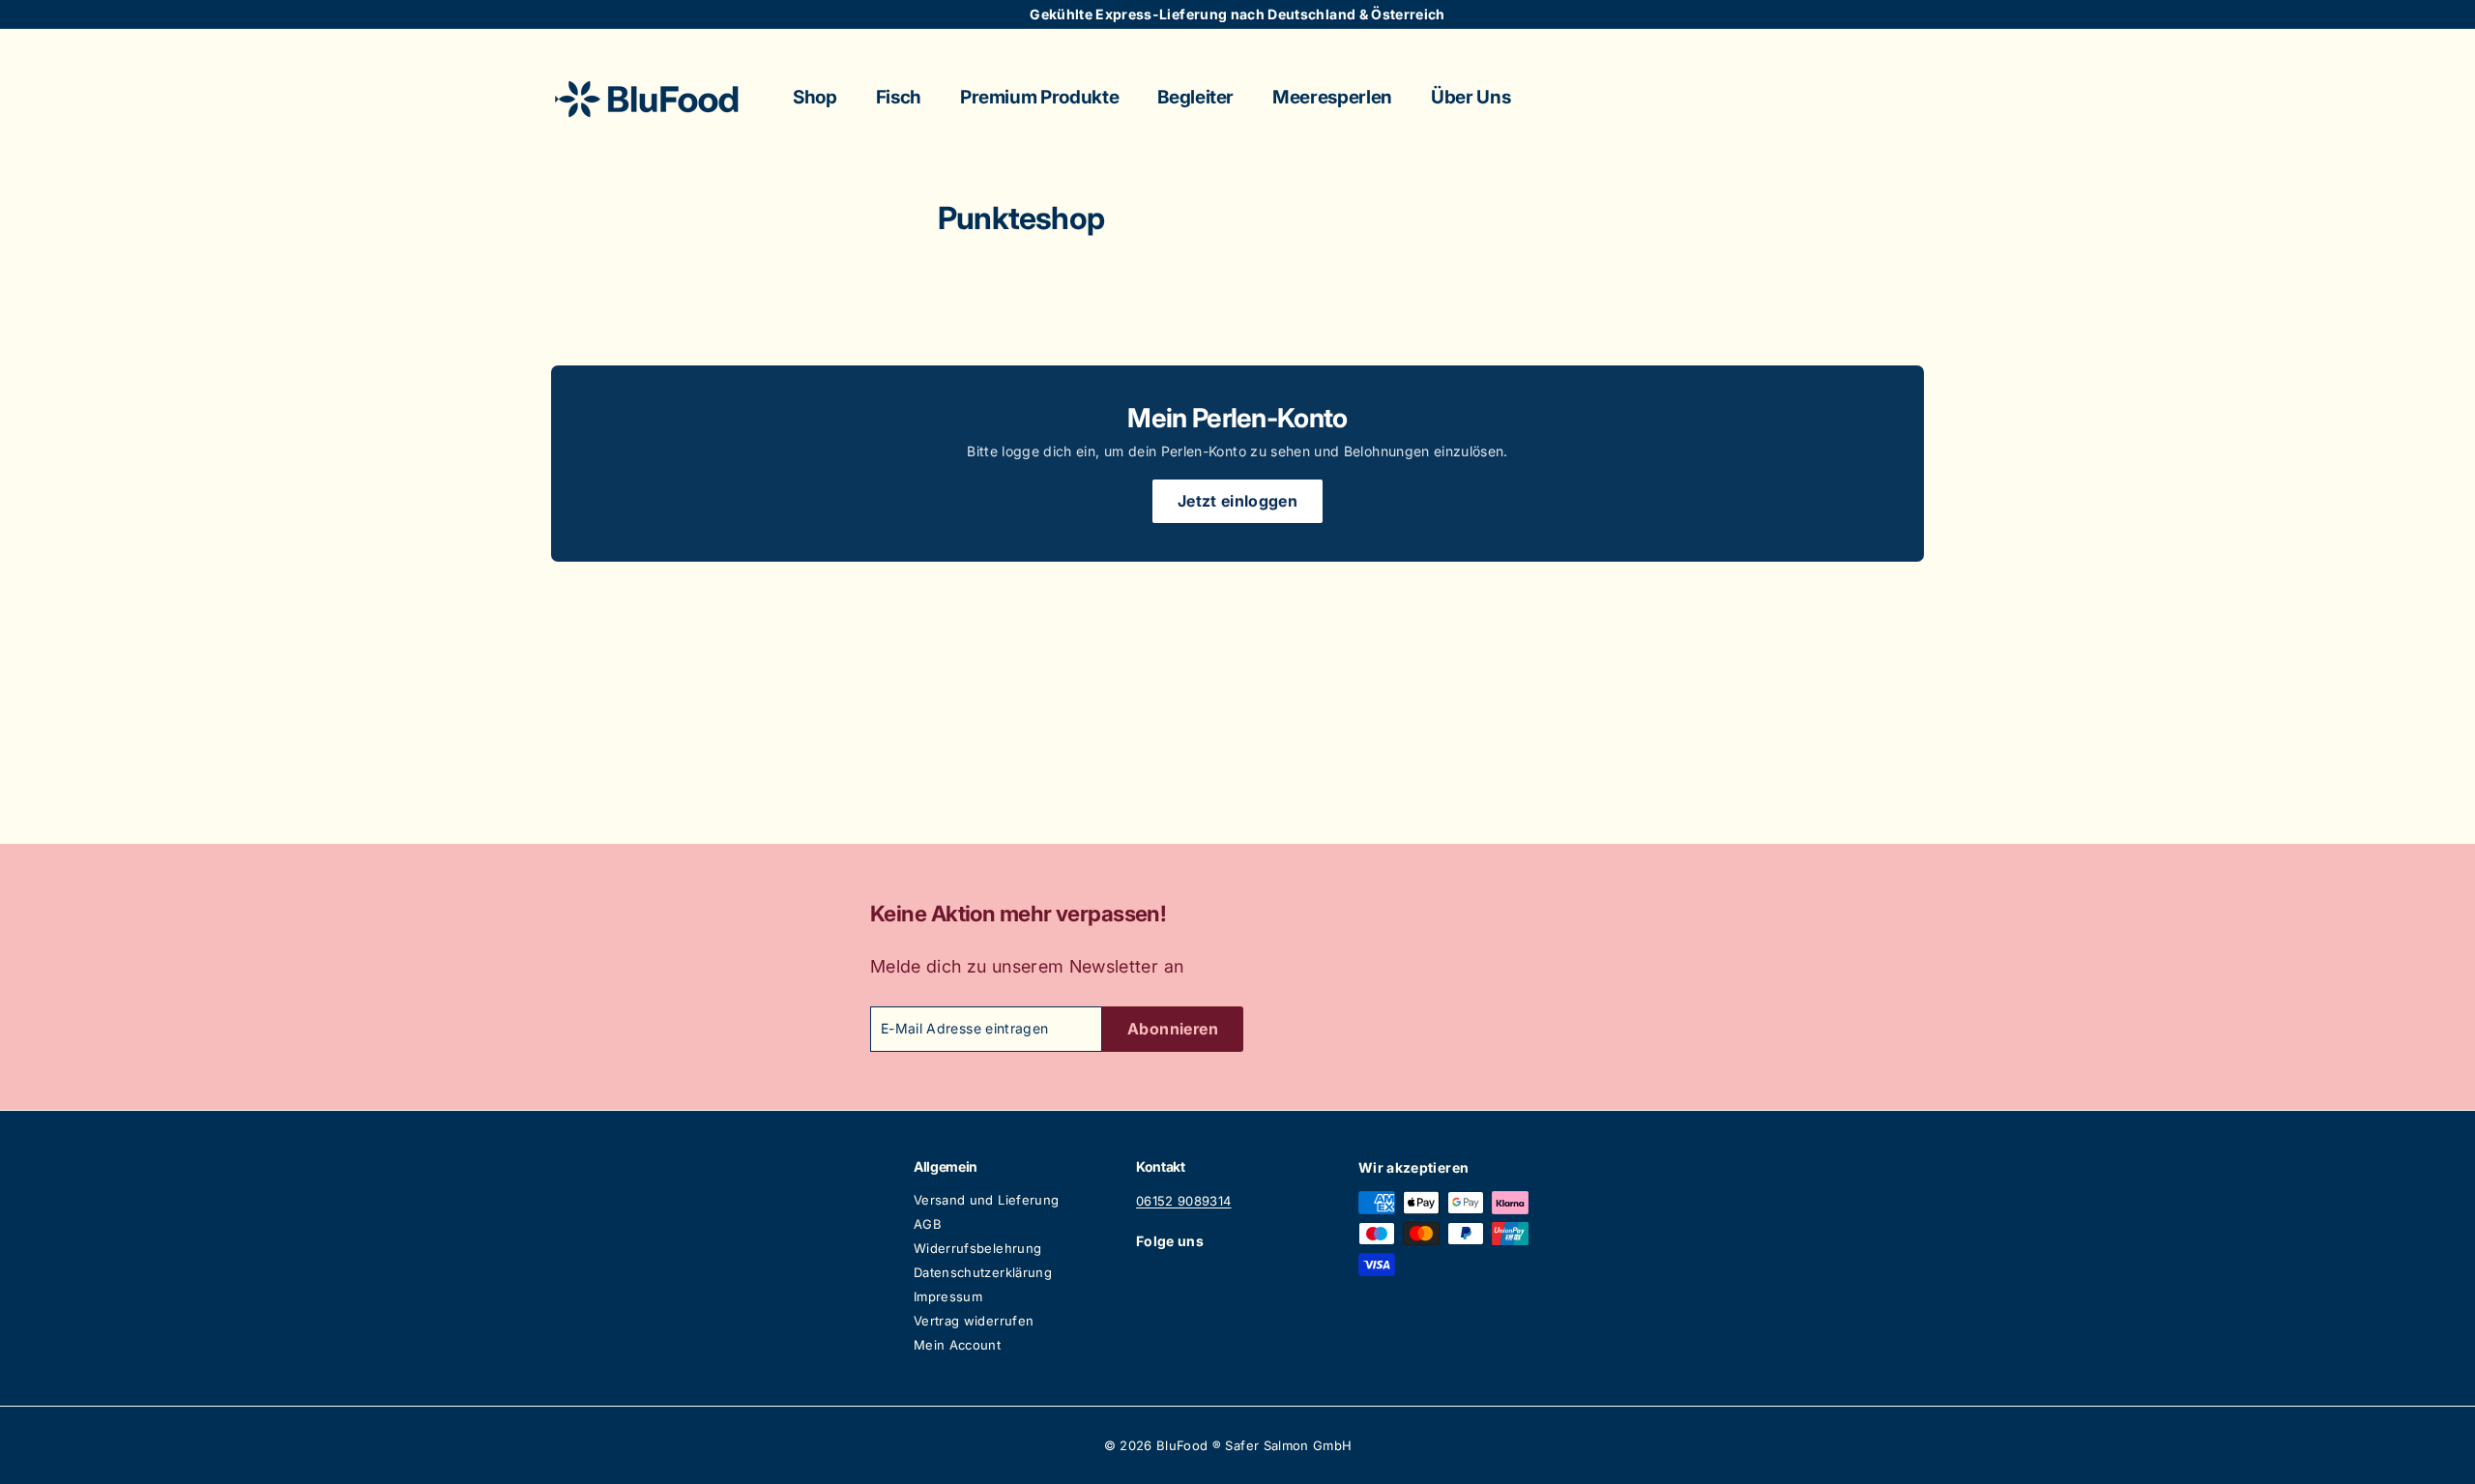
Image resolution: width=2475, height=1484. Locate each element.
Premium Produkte (1039, 97)
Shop (815, 97)
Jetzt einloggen (1237, 501)
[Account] (1901, 99)
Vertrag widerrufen (974, 1321)
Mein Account (957, 1345)
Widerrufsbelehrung (977, 1248)
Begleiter (1195, 97)
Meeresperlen (1332, 97)
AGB (928, 1224)
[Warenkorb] (1924, 99)
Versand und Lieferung (986, 1200)
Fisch (899, 97)
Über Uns (1470, 97)
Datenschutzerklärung (983, 1272)
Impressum (948, 1296)
